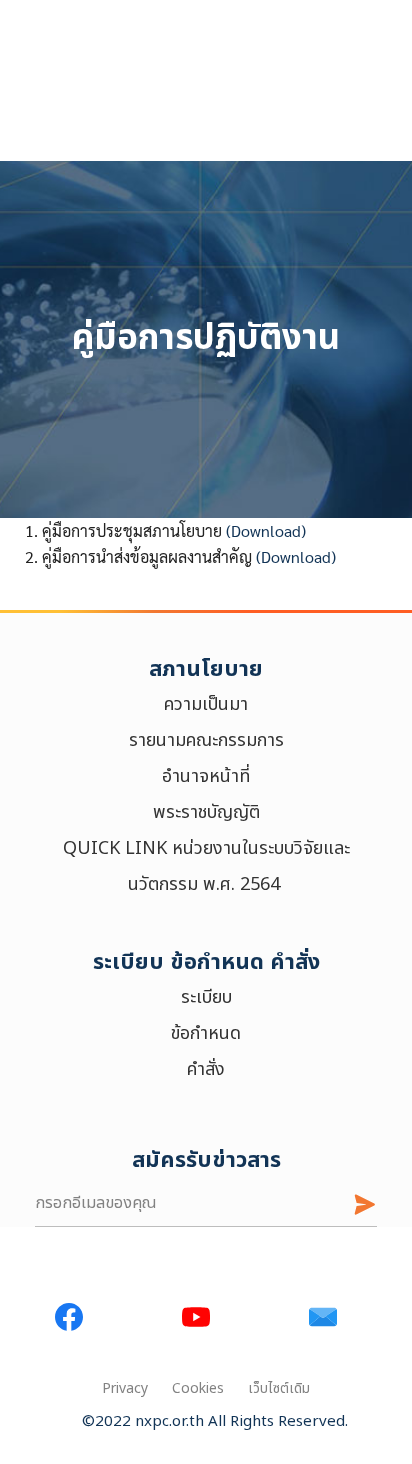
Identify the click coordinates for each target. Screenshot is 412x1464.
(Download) (266, 530)
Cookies (198, 1388)
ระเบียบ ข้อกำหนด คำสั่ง (206, 962)
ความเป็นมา (206, 704)
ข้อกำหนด (206, 1033)
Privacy (125, 1388)
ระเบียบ (206, 997)
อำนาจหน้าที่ (206, 776)
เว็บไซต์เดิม (279, 1388)
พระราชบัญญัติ (206, 812)
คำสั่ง (206, 1069)
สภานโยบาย (206, 669)
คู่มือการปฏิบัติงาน (206, 338)
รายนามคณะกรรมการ (206, 740)
